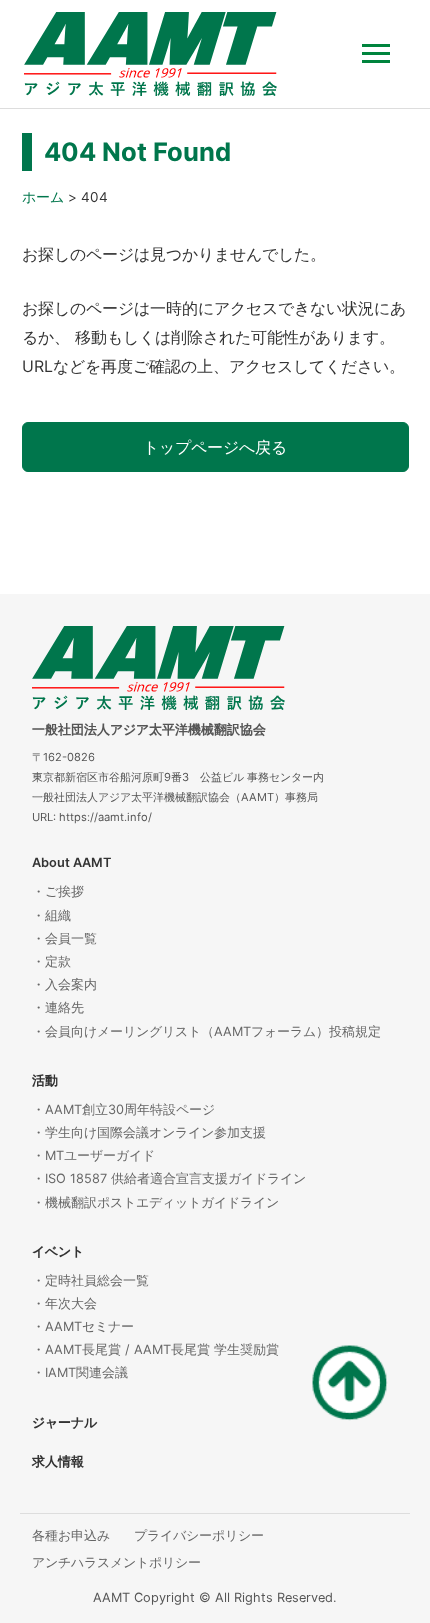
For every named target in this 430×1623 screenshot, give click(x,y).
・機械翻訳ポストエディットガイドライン (155, 1202)
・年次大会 (64, 1303)
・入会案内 (64, 984)
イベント (58, 1251)
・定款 (51, 961)
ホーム (43, 197)
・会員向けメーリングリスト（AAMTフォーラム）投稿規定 (206, 1031)
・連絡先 (58, 1007)
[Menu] (384, 54)
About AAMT (71, 862)
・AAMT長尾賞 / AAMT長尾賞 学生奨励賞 (155, 1349)
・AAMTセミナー (83, 1326)
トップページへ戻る (215, 447)
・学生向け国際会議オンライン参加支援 (149, 1132)
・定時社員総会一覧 (90, 1280)
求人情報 (58, 1461)
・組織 (51, 915)
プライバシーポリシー (199, 1535)
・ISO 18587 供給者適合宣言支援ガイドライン (169, 1178)
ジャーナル (64, 1422)
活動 (45, 1080)
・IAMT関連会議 (80, 1372)
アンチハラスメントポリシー (116, 1562)
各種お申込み (71, 1535)
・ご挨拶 (58, 891)
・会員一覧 (64, 938)
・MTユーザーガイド (93, 1155)
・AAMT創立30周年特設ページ (123, 1109)
